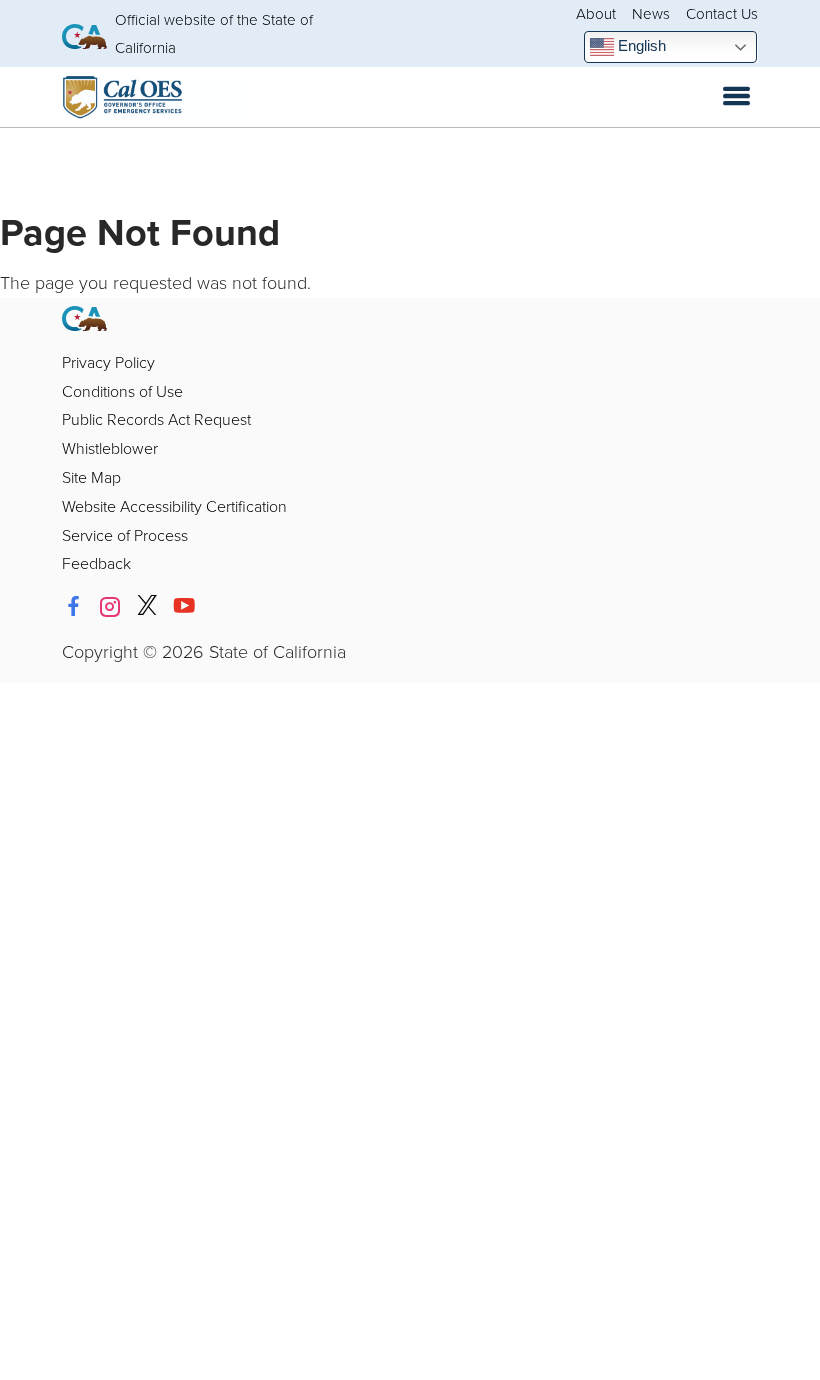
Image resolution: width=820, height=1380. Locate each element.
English (640, 45)
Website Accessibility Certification (174, 506)
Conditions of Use (122, 391)
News (651, 13)
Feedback (96, 563)
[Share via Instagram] (110, 606)
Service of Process (125, 535)
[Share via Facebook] (73, 606)
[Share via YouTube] (184, 606)
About (596, 13)
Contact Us (722, 13)
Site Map (91, 477)
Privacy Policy (108, 362)
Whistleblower (110, 448)
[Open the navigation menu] (736, 97)
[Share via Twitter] (147, 606)
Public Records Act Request (156, 419)
